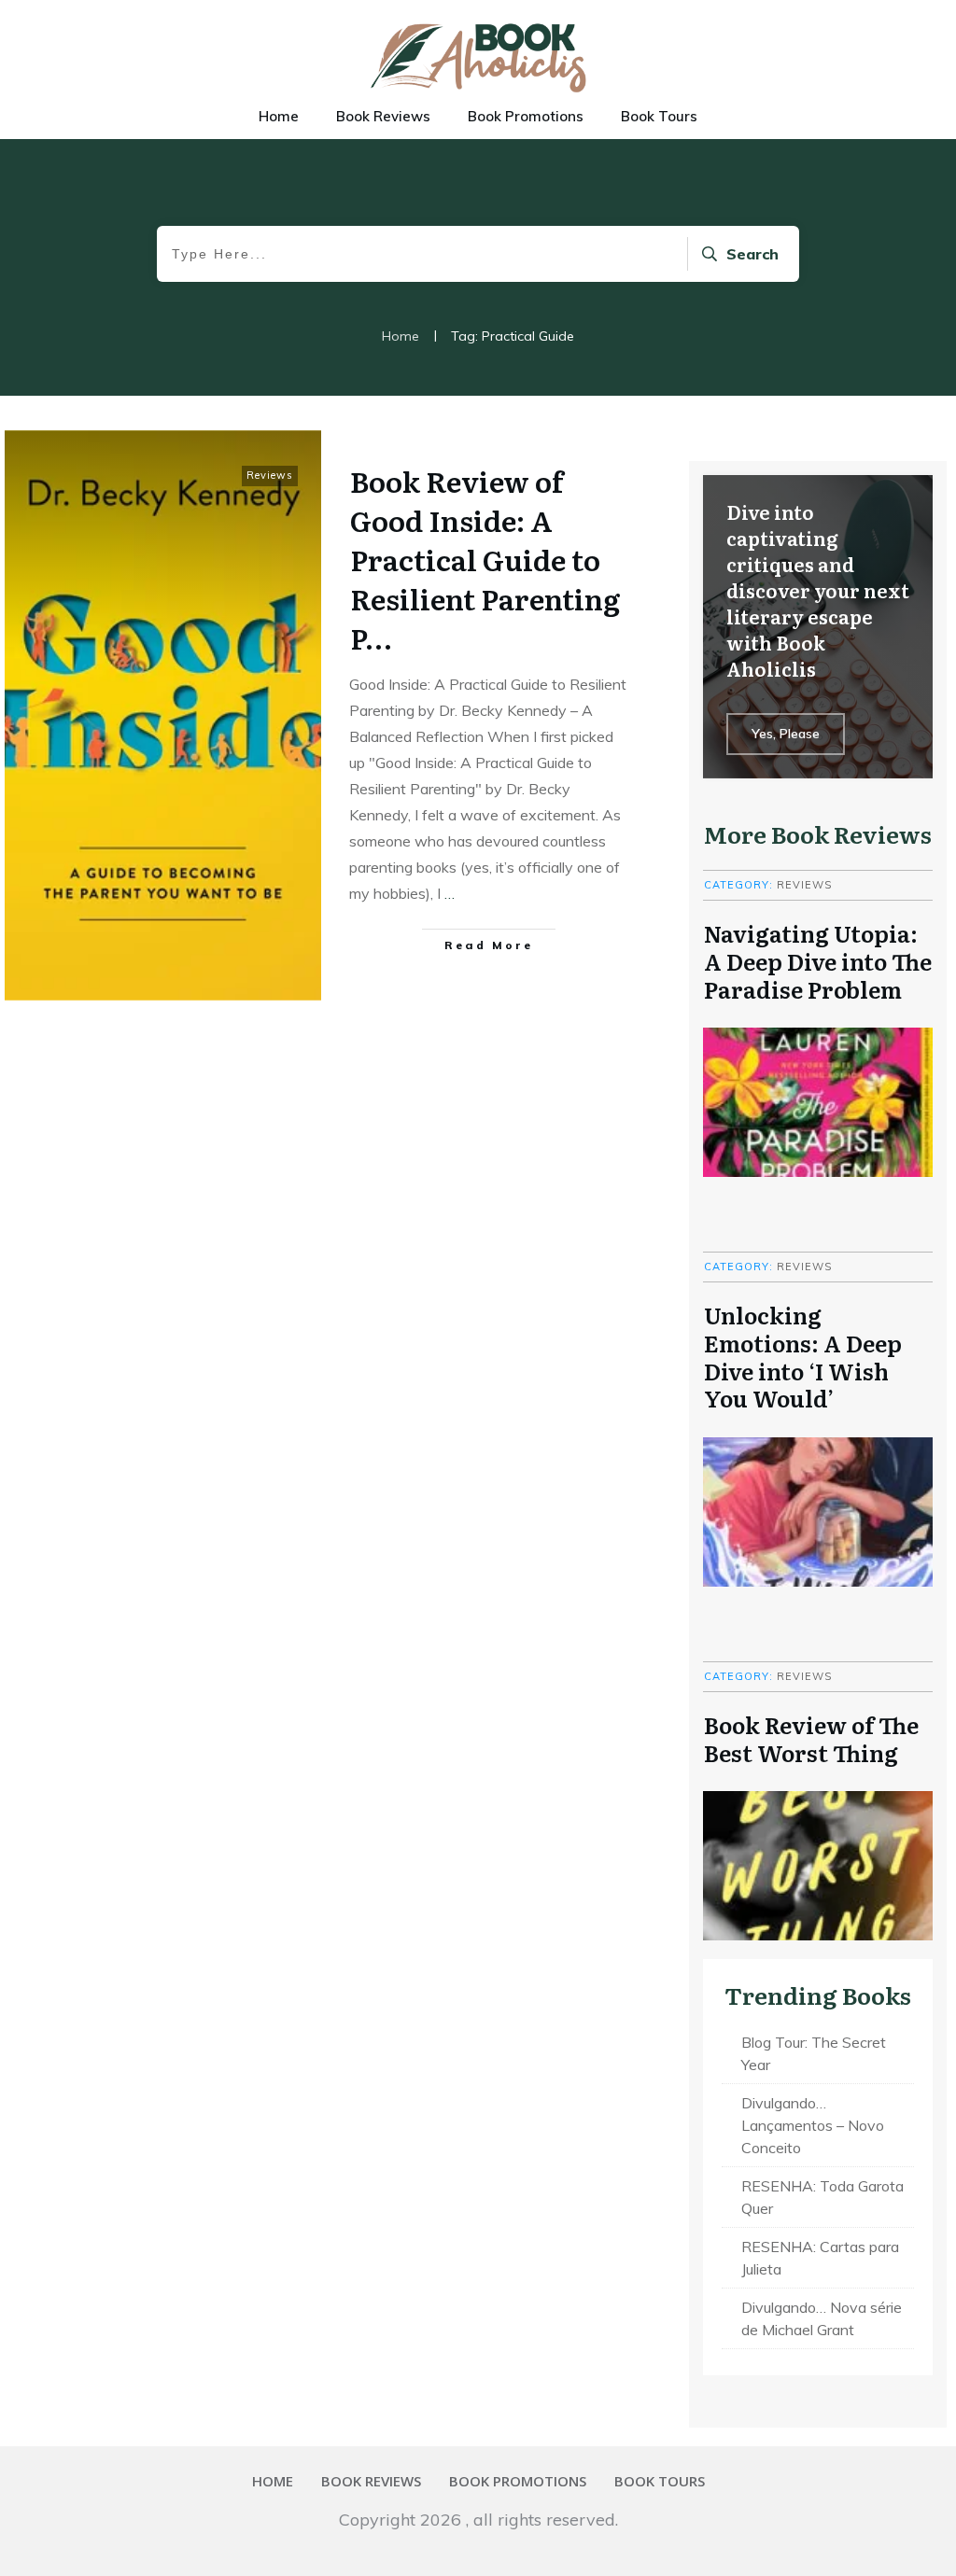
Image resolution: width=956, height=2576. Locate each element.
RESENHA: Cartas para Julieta (820, 2258)
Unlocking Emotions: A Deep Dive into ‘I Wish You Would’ (803, 1356)
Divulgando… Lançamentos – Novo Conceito (813, 2125)
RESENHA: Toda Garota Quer (822, 2197)
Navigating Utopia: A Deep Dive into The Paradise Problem (818, 960)
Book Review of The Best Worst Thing (811, 1738)
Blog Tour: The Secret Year (814, 2053)
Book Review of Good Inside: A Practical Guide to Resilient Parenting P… (485, 559)
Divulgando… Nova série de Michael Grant (822, 2318)
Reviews (270, 475)
